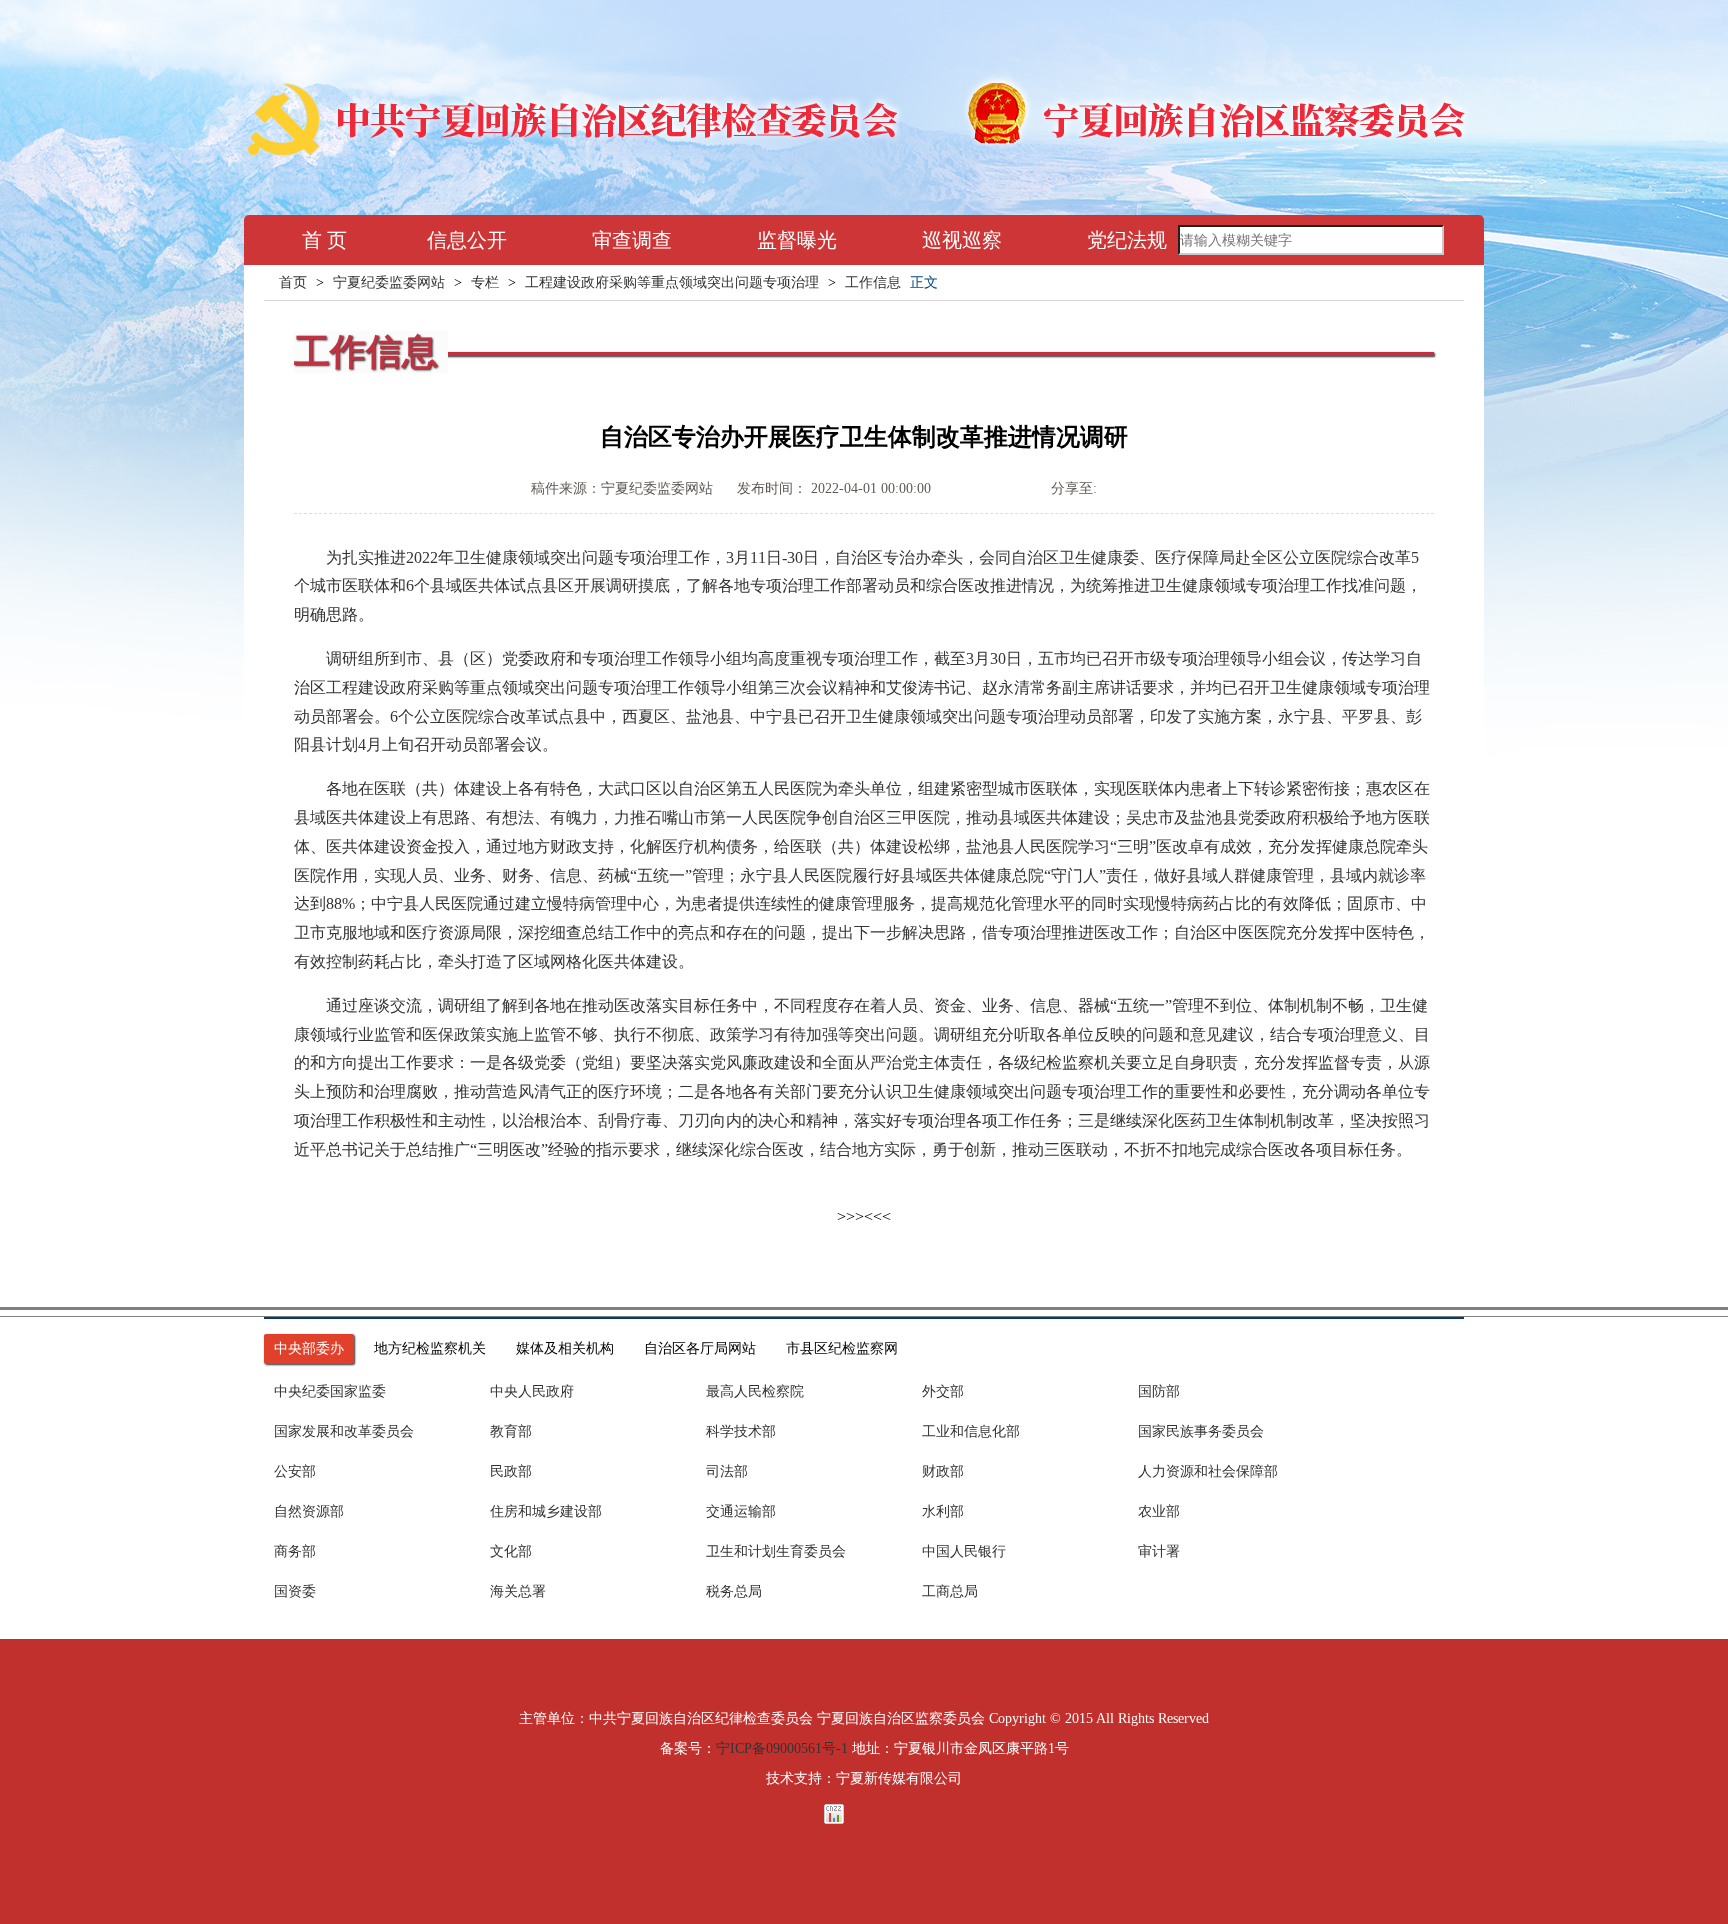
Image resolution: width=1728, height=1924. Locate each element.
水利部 (943, 1511)
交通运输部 (741, 1511)
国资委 (295, 1591)
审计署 (1159, 1551)
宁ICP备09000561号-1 (782, 1748)
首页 (293, 282)
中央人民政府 (532, 1391)
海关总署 (518, 1591)
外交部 (943, 1391)
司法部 (727, 1471)
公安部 (295, 1471)
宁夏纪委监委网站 (389, 282)
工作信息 (873, 282)
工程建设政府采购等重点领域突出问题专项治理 (672, 282)
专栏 (485, 282)
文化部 (511, 1551)
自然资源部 (309, 1511)
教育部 (511, 1431)
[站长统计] (864, 1814)
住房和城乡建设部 (546, 1511)
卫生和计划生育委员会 (776, 1551)
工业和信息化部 (971, 1431)
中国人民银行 (964, 1551)
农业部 (1159, 1511)
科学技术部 (741, 1431)
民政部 (511, 1471)
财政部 (943, 1471)
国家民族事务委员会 (1201, 1431)
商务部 (295, 1551)
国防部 (1159, 1391)
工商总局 (950, 1591)
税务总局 (734, 1591)
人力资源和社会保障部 (1208, 1471)
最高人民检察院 (755, 1391)
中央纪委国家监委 (330, 1391)
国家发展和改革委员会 (344, 1431)
